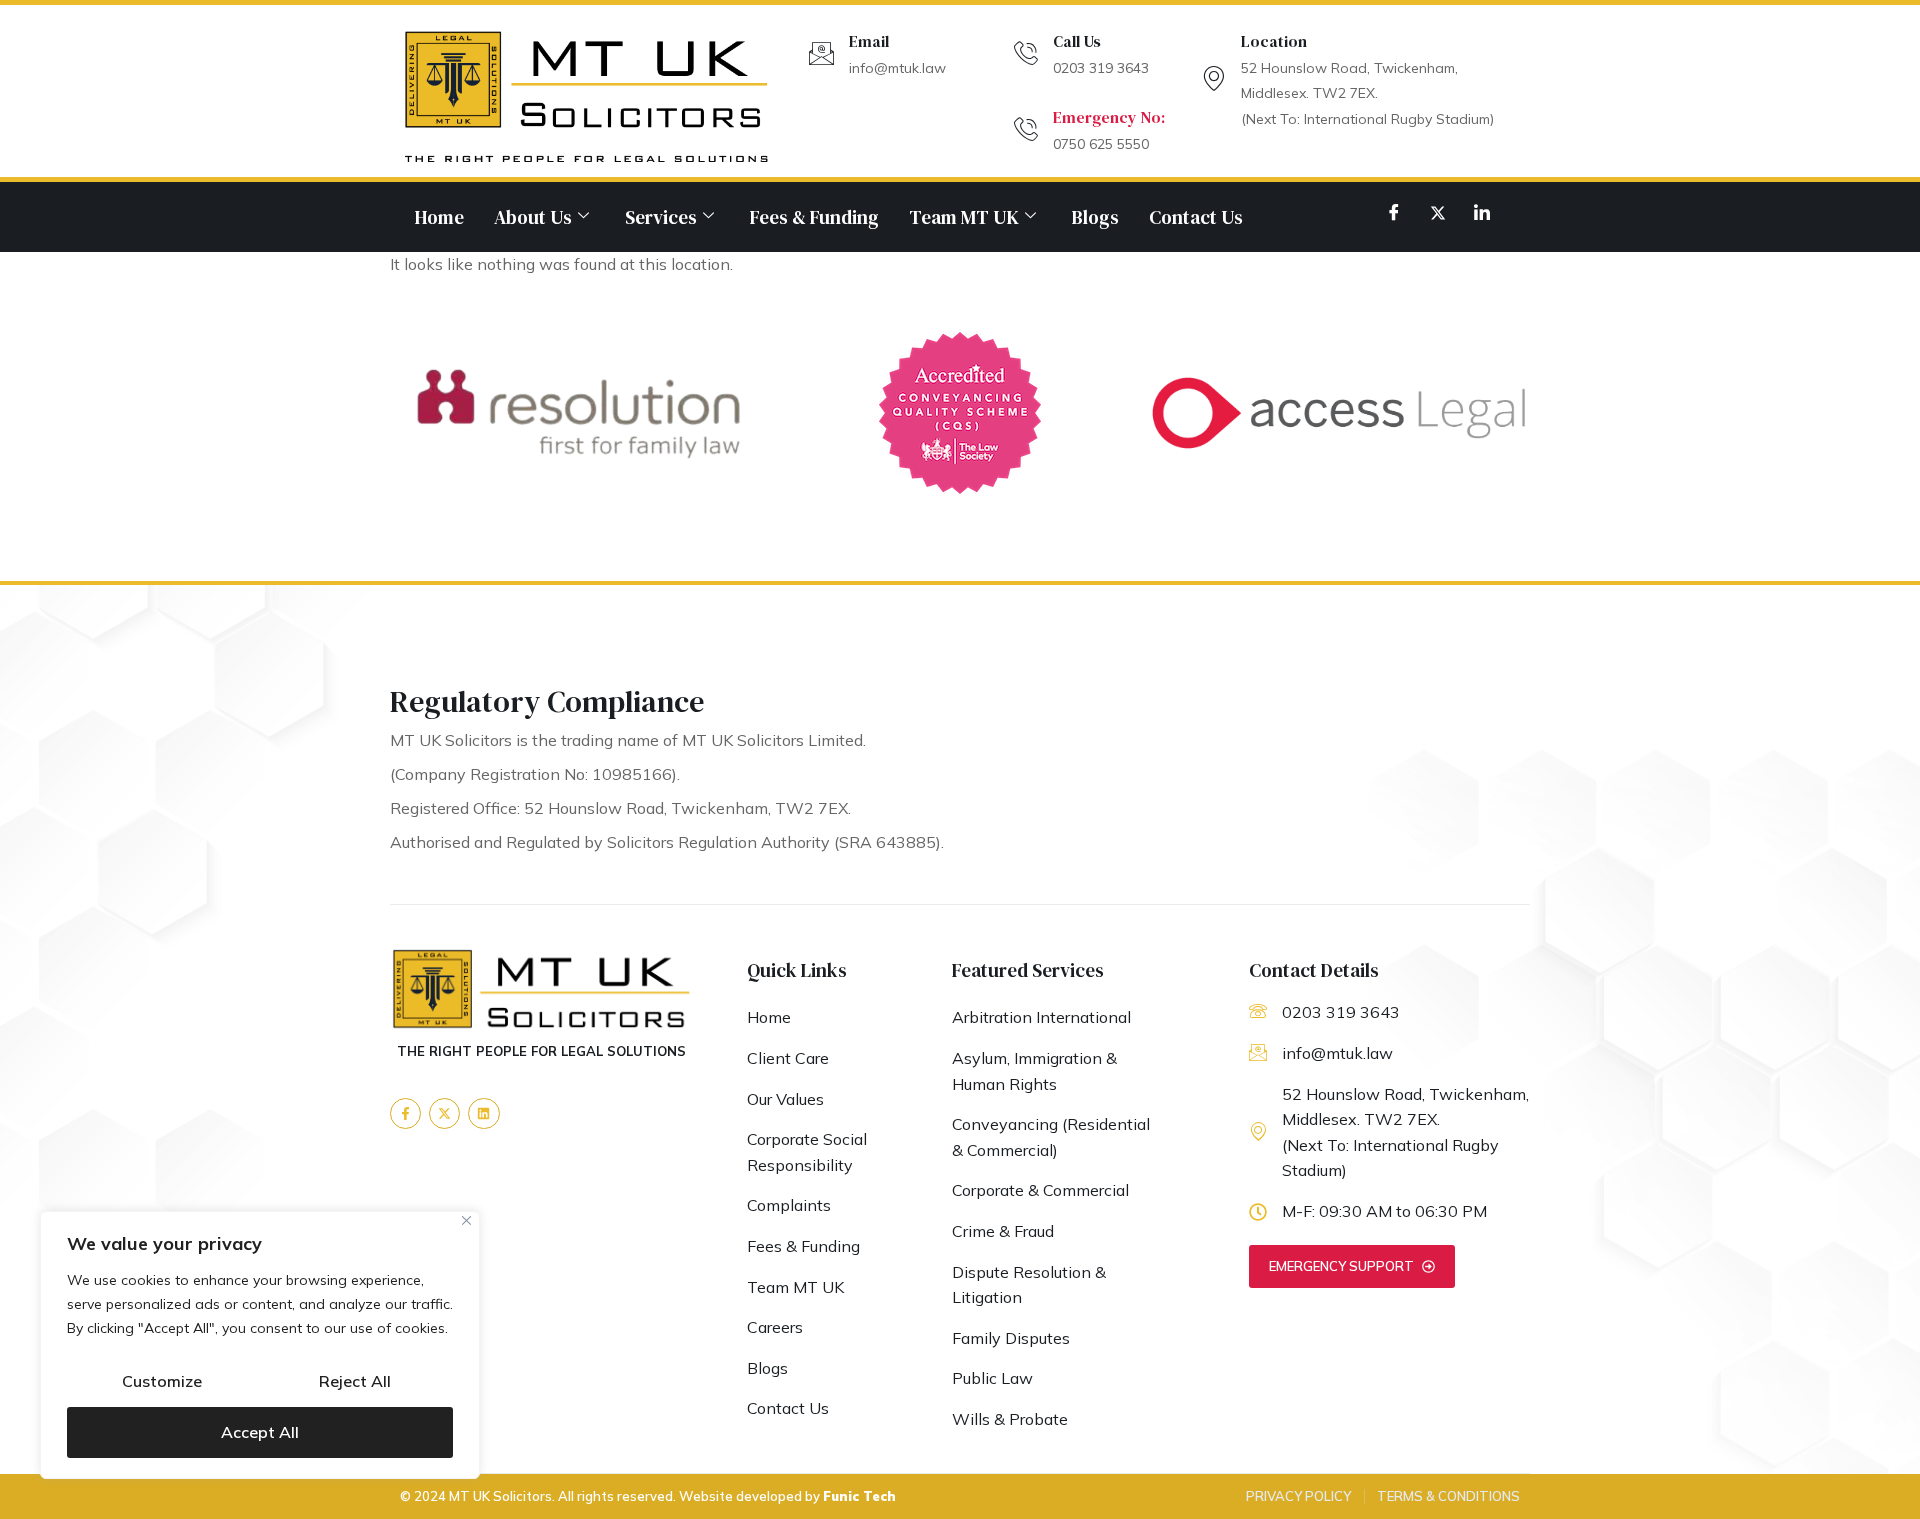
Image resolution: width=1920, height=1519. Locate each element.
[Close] (466, 1220)
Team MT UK (964, 217)
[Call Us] (1025, 53)
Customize (162, 1381)
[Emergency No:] (1025, 129)
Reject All (355, 1381)
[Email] (821, 53)
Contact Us (1196, 217)
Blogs (1095, 217)
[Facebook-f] (405, 1113)
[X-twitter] (444, 1113)
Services (661, 217)
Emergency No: (1109, 117)
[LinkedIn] (1482, 212)
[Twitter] (1438, 212)
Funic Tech (859, 1496)
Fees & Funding (814, 217)
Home (439, 217)
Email (869, 41)
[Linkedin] (483, 1113)
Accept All (260, 1432)
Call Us (1077, 41)
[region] (260, 1345)
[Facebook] (1394, 212)
